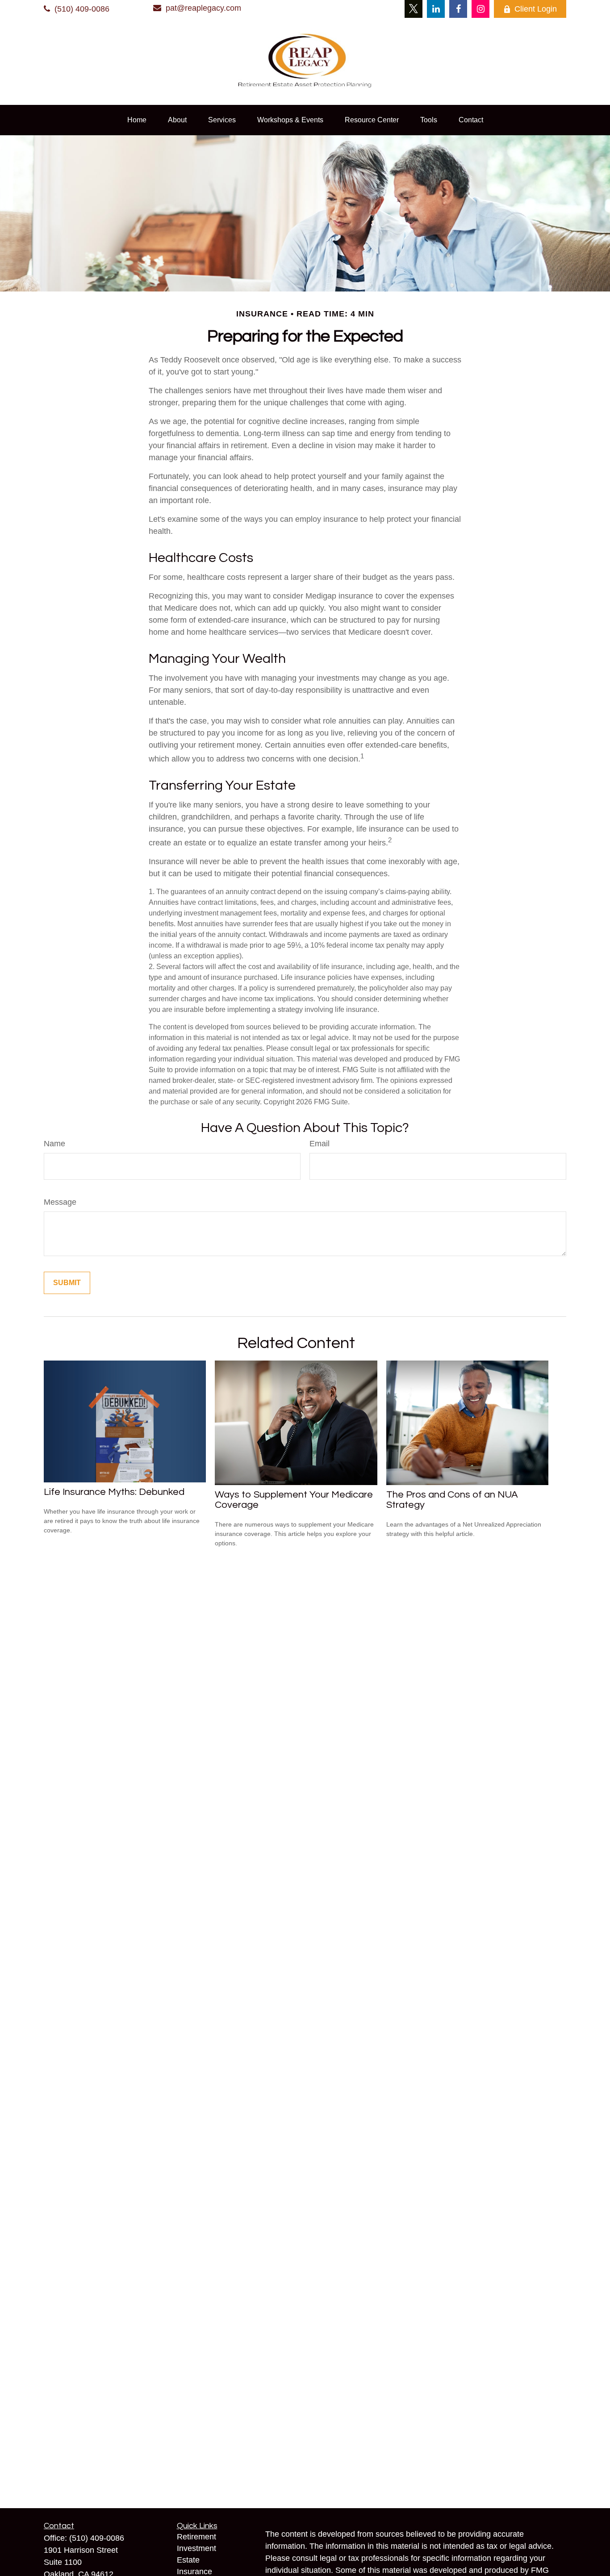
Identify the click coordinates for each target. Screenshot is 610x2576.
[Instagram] (480, 9)
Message (60, 1202)
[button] (137, 120)
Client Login (536, 9)
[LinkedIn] (436, 9)
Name (54, 1144)
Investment (196, 2548)
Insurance (194, 2572)
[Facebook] (458, 9)
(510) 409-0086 (82, 9)
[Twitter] (414, 9)
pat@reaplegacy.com (203, 8)
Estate (188, 2560)
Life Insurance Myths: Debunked (114, 1492)
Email (320, 1144)
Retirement (196, 2537)
